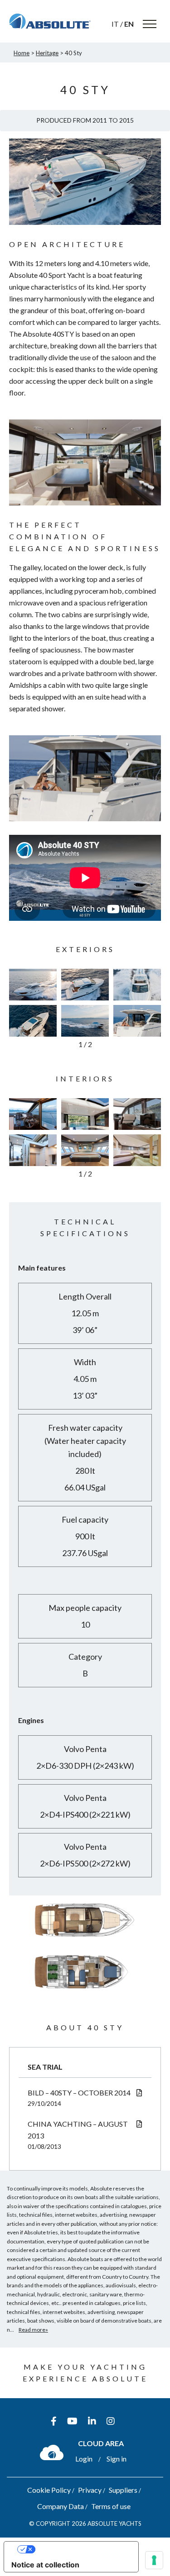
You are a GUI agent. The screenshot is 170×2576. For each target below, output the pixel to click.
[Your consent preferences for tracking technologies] (154, 2560)
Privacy (90, 2490)
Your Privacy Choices (80, 2549)
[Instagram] (111, 2421)
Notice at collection (45, 2565)
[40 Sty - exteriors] (33, 985)
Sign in (117, 2459)
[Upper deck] (85, 1941)
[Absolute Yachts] (50, 21)
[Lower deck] (85, 1993)
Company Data (61, 2506)
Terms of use (111, 2506)
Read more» (33, 2330)
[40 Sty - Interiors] (33, 1114)
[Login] (52, 2452)
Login (84, 2459)
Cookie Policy (49, 2490)
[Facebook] (54, 2421)
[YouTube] (72, 2421)
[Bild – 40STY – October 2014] (139, 2093)
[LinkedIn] (92, 2421)
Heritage (47, 53)
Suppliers (123, 2490)
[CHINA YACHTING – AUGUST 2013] (139, 2124)
